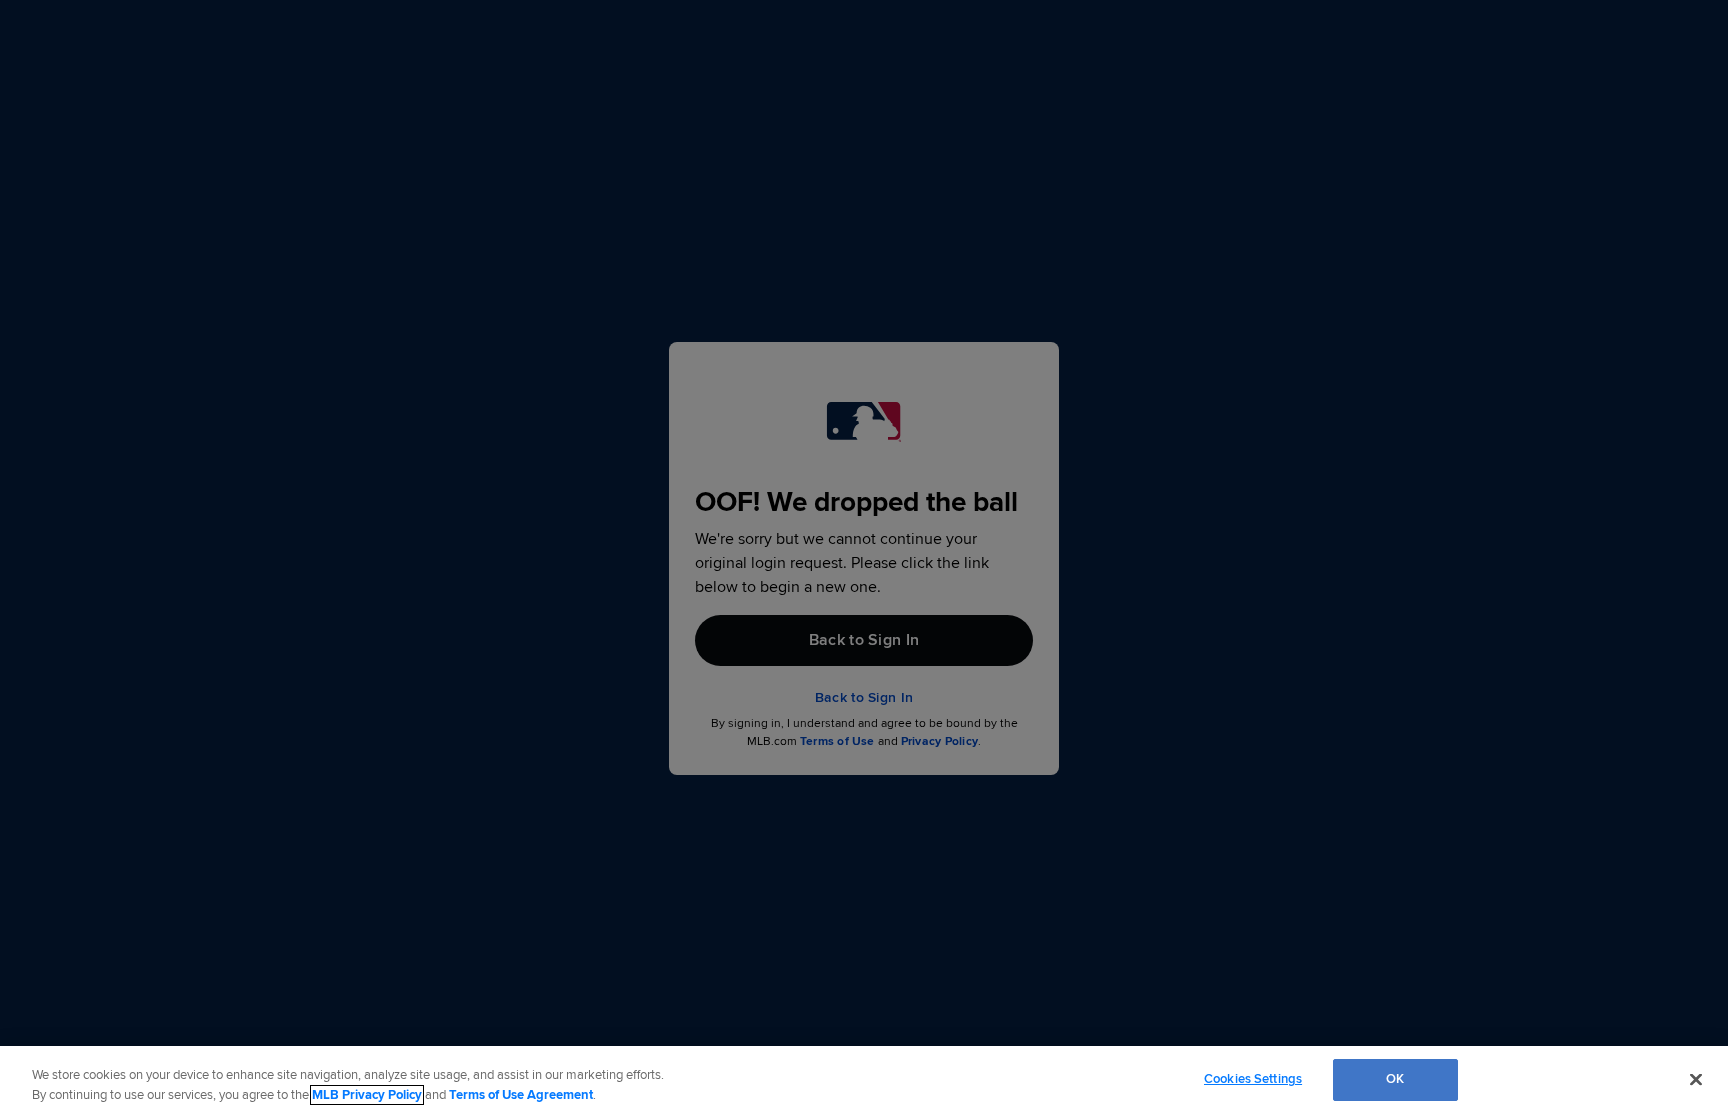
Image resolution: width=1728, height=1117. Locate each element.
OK (1395, 1079)
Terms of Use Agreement (521, 1095)
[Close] (1696, 1079)
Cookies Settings (1253, 1079)
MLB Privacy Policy (367, 1095)
